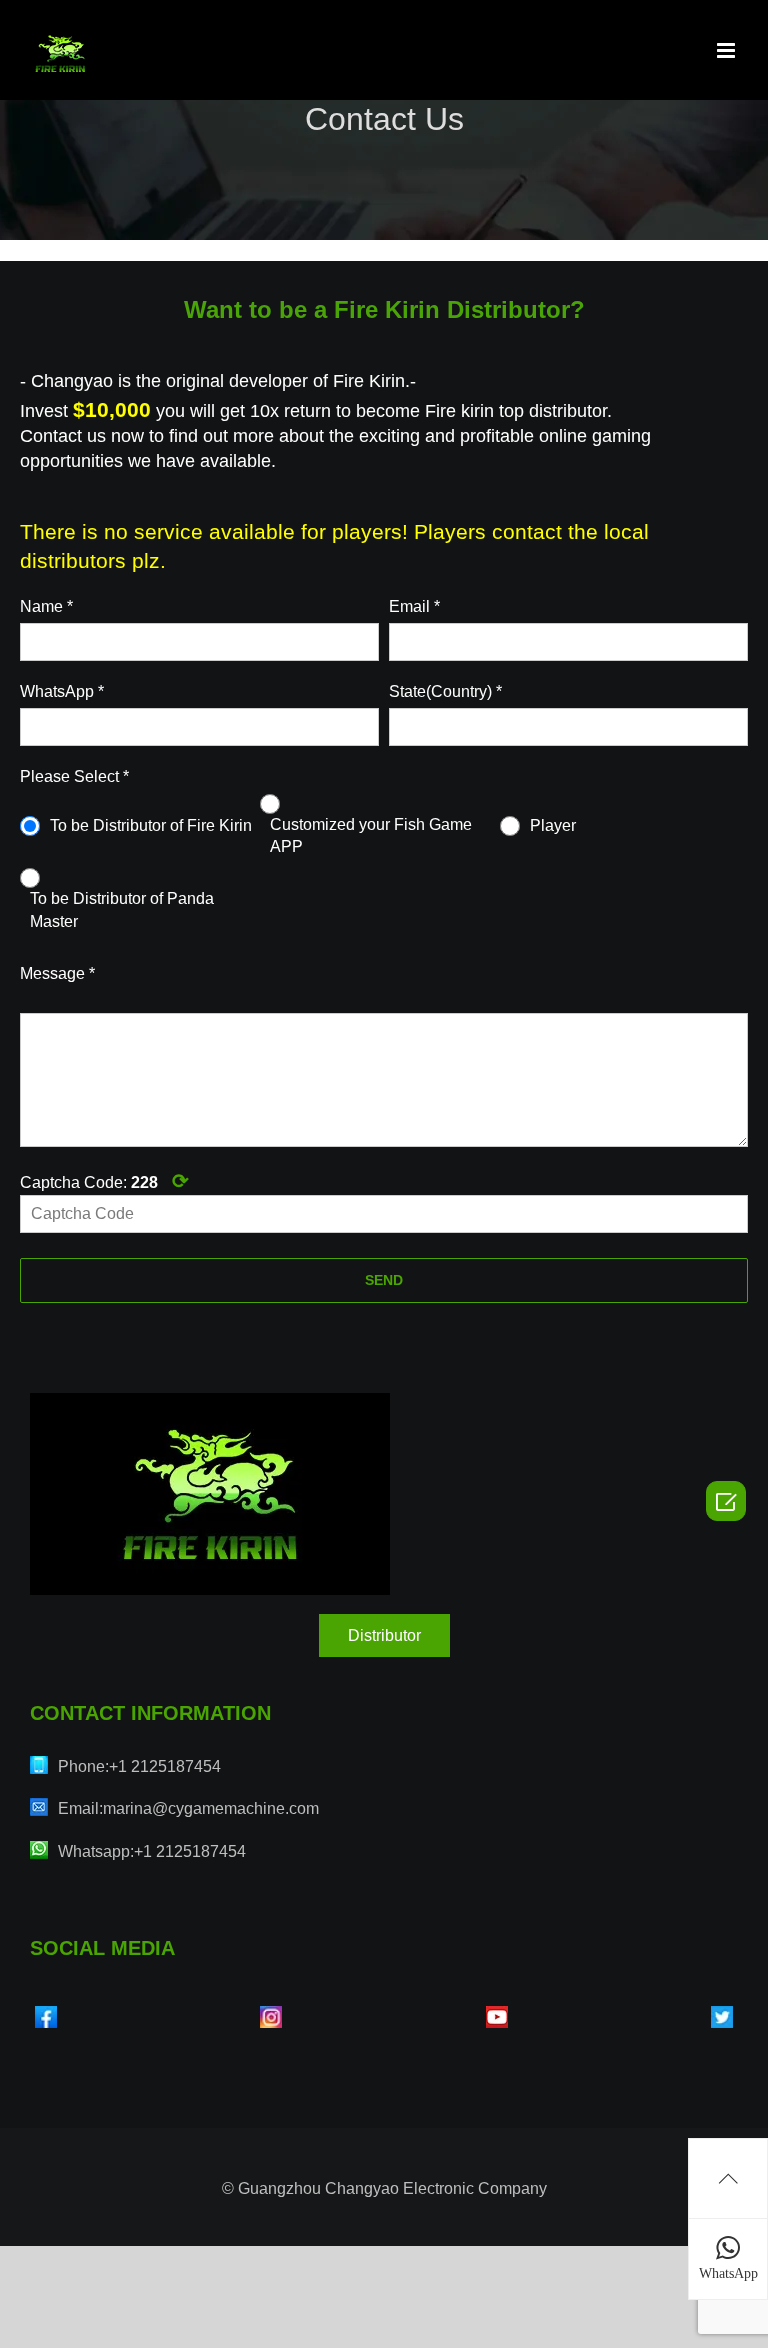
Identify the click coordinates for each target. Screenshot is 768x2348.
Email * (414, 606)
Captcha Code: (104, 1181)
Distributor (384, 1635)
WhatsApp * (62, 691)
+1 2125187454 (165, 1766)
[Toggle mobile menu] (727, 50)
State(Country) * (445, 691)
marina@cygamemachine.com (211, 1808)
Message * (57, 973)
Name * (46, 606)
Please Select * (74, 776)
